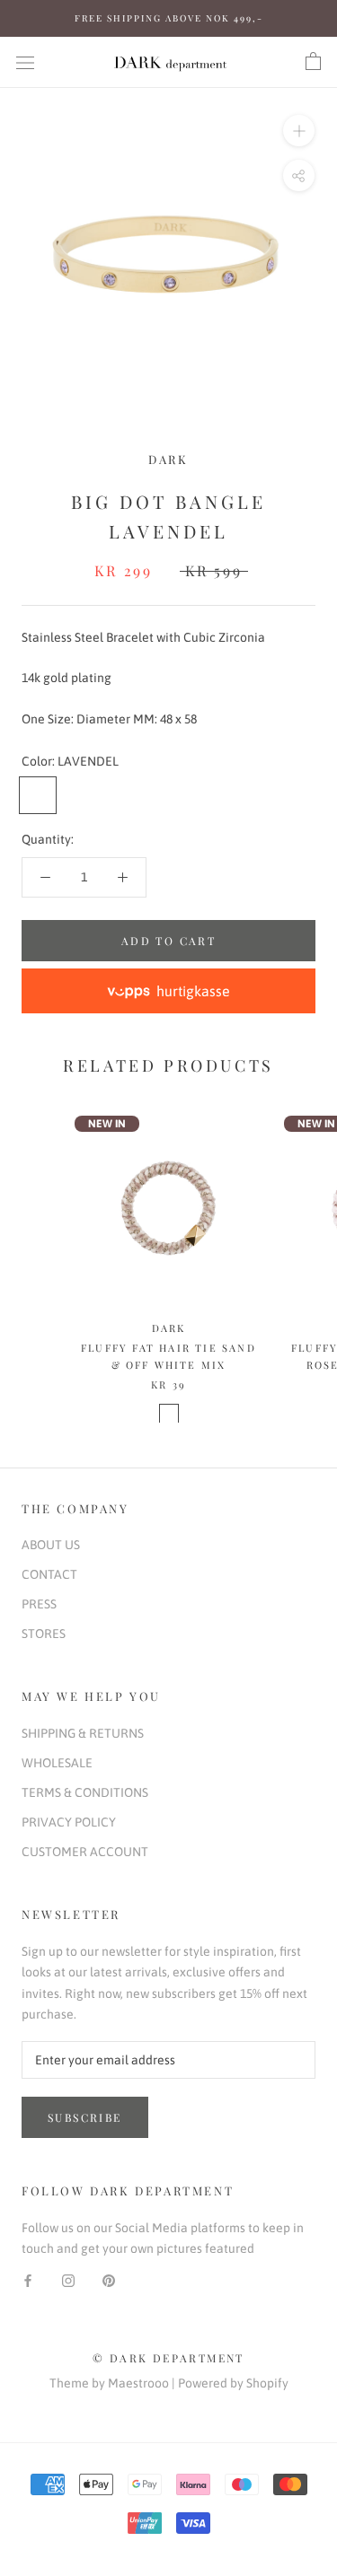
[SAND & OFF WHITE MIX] (169, 1414)
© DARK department (168, 2358)
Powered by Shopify (233, 2383)
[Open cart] (313, 62)
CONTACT (49, 1574)
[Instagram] (68, 2279)
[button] (168, 991)
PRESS (39, 1604)
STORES (44, 1634)
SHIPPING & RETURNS (83, 1733)
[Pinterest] (109, 2279)
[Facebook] (28, 2279)
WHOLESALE (57, 1763)
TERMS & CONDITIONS (85, 1792)
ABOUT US (51, 1545)
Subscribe (85, 2117)
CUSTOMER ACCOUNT (85, 1852)
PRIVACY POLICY (69, 1822)
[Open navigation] (25, 61)
